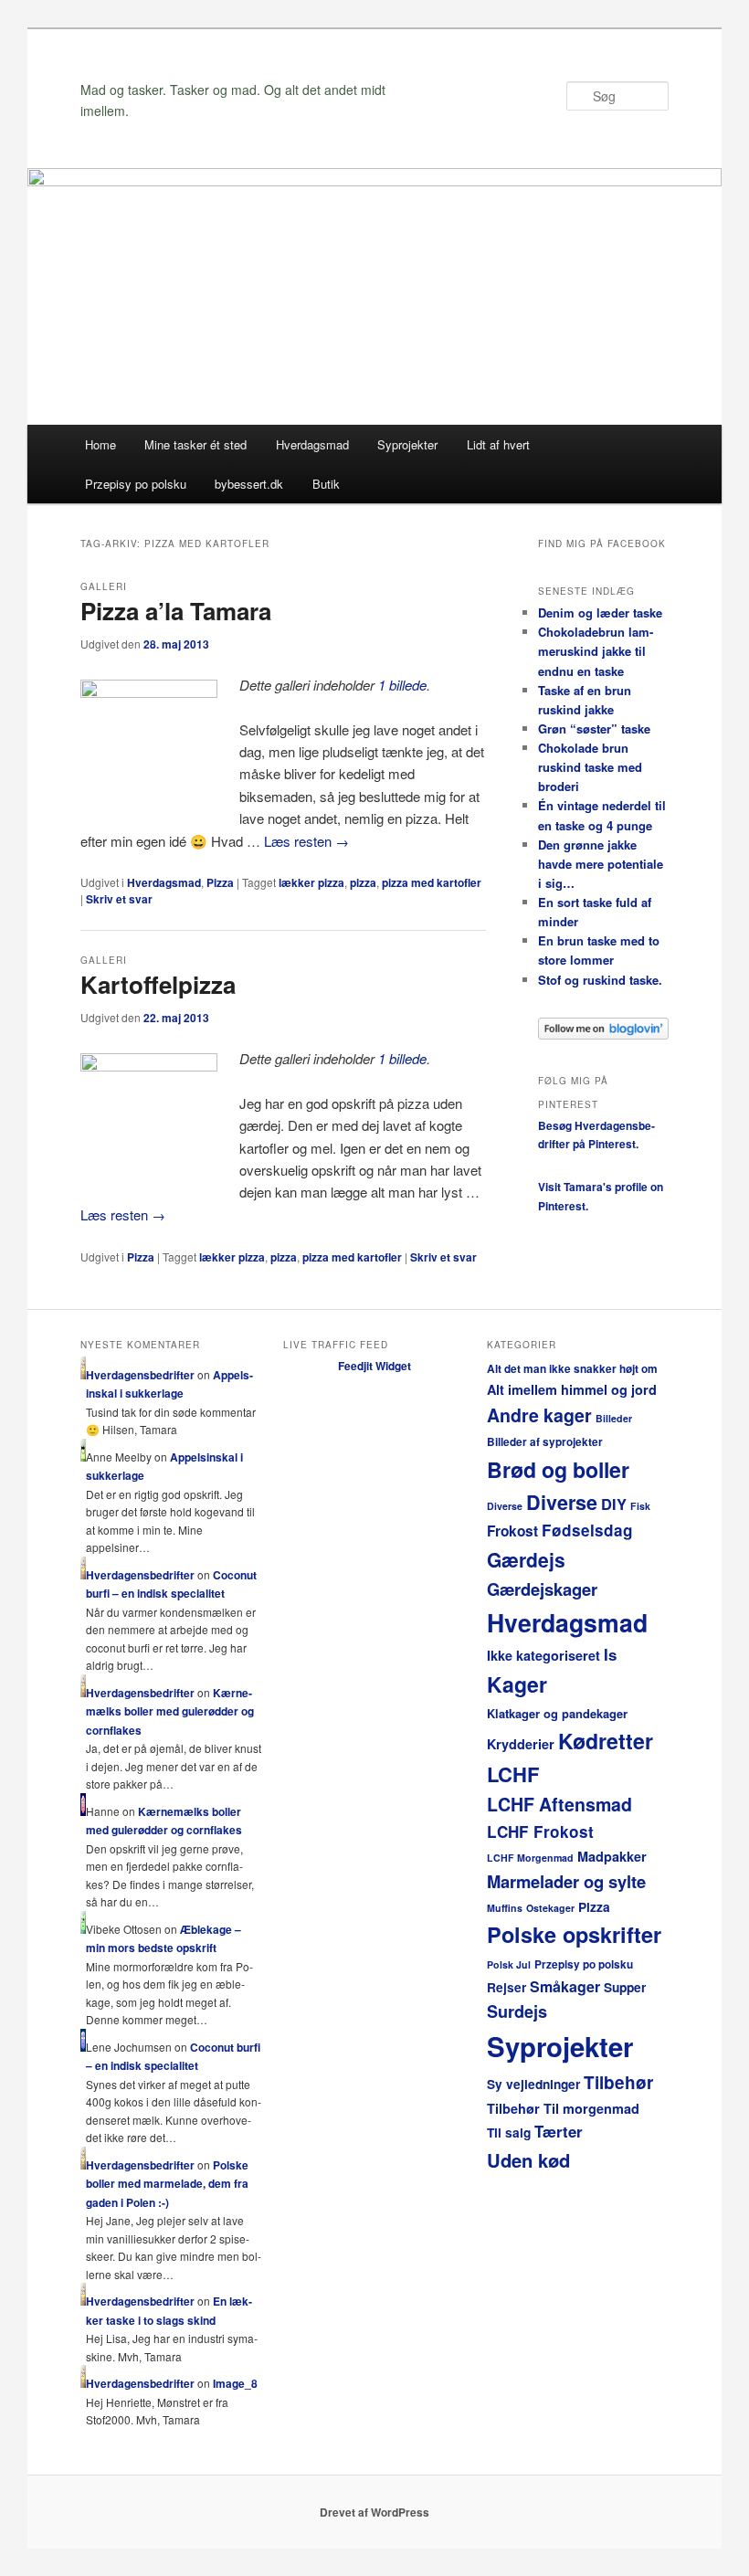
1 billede (402, 685)
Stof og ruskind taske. (600, 980)
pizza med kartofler (432, 882)
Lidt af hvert (498, 444)
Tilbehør (618, 2082)
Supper (625, 1987)
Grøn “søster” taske (594, 728)
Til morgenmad (591, 2108)
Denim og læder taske (600, 612)
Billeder (614, 1418)
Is (610, 1654)
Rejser (506, 1987)
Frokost (512, 1531)
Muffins (505, 1908)
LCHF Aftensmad (559, 1804)
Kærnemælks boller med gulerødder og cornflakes (170, 1711)
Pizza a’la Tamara (176, 611)
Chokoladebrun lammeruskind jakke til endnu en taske (596, 651)
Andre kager (539, 1415)
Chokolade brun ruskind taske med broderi (590, 767)
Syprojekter (407, 444)
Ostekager (550, 1908)
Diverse (505, 1506)
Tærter (559, 2131)
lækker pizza (311, 882)
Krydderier (521, 1744)
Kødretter (606, 1741)
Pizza (220, 882)
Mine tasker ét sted (195, 444)
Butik (326, 484)
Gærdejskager (542, 1589)
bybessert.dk (249, 484)
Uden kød (528, 2160)
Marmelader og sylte (566, 1881)
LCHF (513, 1774)
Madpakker (612, 1856)
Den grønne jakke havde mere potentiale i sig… (601, 864)
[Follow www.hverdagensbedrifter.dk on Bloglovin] (603, 1035)
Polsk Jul (509, 1964)
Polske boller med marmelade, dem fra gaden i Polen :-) (167, 2184)
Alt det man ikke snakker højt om (572, 1369)
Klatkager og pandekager (557, 1713)
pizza (363, 882)
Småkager (565, 1986)
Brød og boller (558, 1469)
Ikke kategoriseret (543, 1655)
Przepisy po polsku (136, 484)
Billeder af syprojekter (545, 1442)
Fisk (640, 1506)
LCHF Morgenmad (530, 1858)
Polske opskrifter (574, 1934)
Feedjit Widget (374, 1366)
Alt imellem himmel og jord (572, 1389)
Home (100, 444)
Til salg (509, 2133)
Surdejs (517, 2011)
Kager (517, 1684)
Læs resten (306, 841)
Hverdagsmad (312, 444)
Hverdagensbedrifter (140, 1375)
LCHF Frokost (540, 1832)
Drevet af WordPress (374, 2512)
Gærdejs (526, 1559)
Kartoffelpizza (158, 984)
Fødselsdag (587, 1530)
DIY (614, 1504)
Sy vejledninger (533, 2084)
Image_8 (235, 2383)
